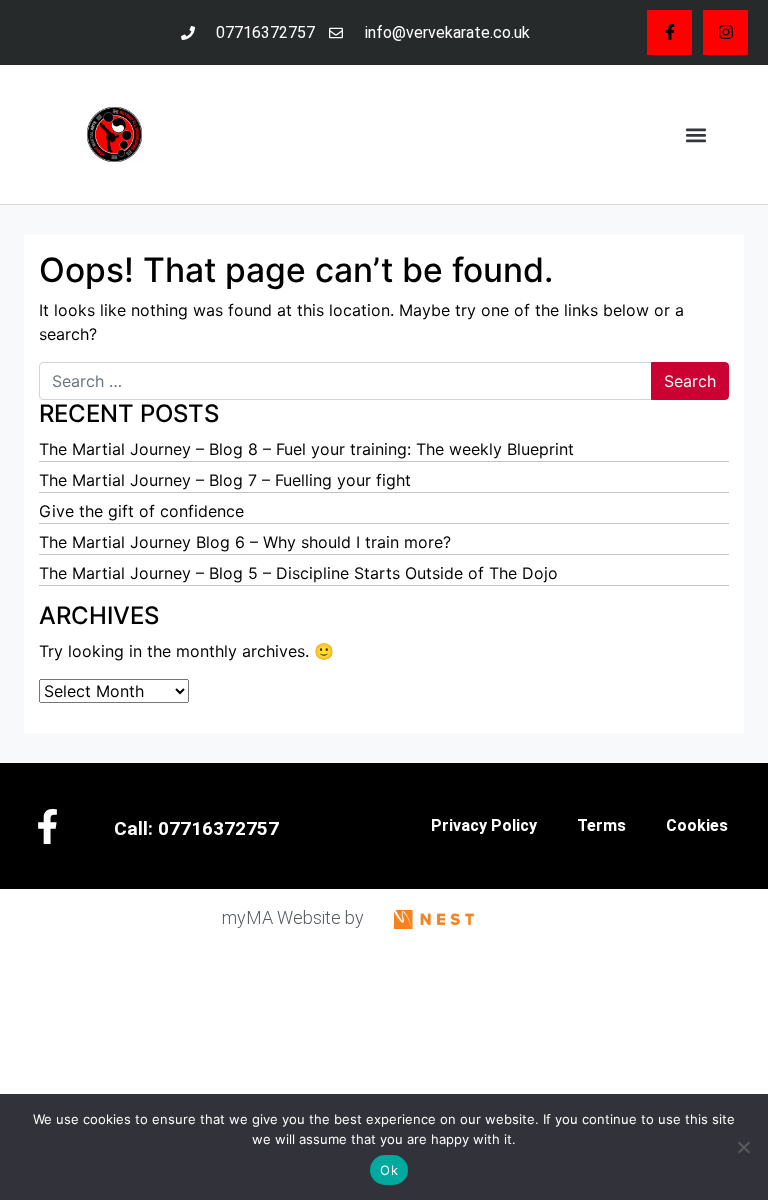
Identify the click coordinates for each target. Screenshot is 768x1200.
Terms (601, 825)
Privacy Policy (484, 825)
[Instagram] (725, 32)
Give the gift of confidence (141, 511)
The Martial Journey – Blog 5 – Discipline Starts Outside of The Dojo (298, 573)
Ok (389, 1170)
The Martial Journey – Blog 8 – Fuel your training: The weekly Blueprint (306, 449)
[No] (743, 1147)
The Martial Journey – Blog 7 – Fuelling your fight (225, 480)
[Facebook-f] (669, 32)
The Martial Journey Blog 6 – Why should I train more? (245, 542)
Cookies (697, 825)
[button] (695, 134)
